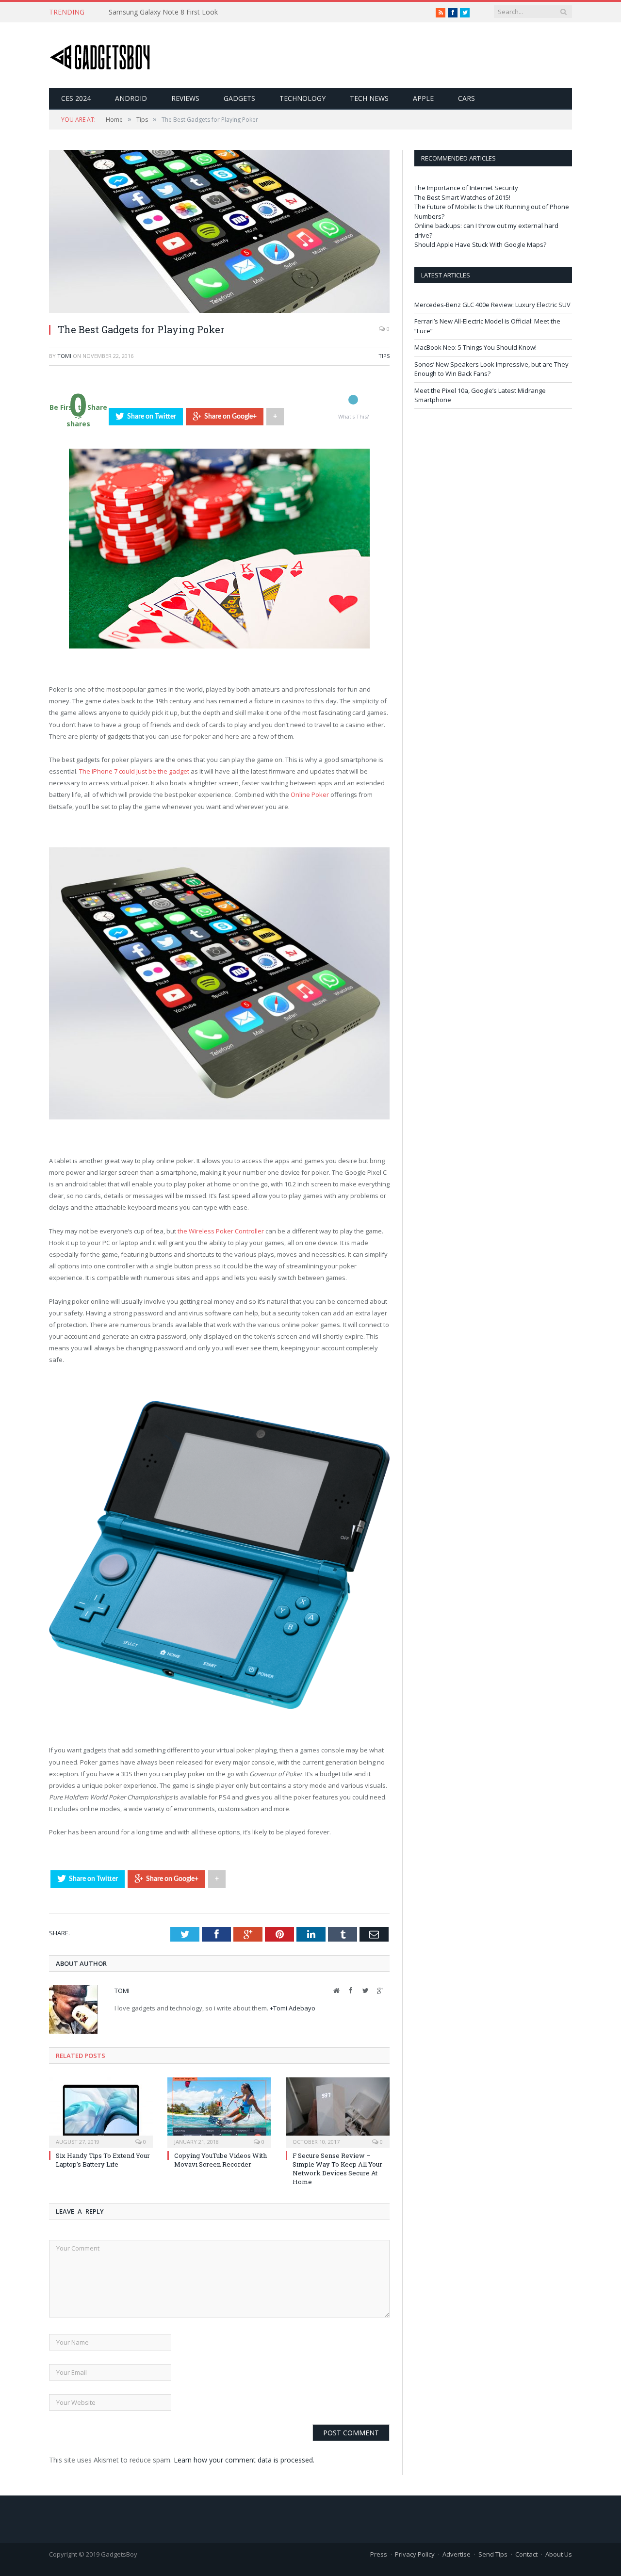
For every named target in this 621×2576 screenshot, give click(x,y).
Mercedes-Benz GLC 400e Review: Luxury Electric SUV (492, 305)
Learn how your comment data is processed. (244, 2460)
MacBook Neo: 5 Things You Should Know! (475, 347)
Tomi (64, 356)
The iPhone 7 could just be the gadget (134, 771)
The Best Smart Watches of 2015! (462, 197)
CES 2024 (76, 98)
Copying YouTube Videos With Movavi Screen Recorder (221, 2160)
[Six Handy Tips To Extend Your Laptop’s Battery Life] (101, 2111)
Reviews (185, 98)
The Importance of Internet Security (466, 188)
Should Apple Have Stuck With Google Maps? (480, 244)
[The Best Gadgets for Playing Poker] (219, 310)
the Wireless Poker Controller (221, 1231)
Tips (384, 356)
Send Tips (493, 2554)
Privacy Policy (415, 2554)
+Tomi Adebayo (293, 2008)
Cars (466, 98)
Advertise (457, 2554)
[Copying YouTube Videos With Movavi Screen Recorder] (219, 2111)
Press (379, 2554)
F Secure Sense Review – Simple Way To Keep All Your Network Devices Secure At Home (337, 2169)
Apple (423, 98)
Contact (526, 2554)
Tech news (369, 98)
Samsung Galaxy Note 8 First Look (163, 12)
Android (131, 98)
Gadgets (239, 98)
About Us (559, 2554)
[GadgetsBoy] (100, 55)
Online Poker (310, 794)
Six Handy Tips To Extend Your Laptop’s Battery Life (103, 2160)
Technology (302, 98)
